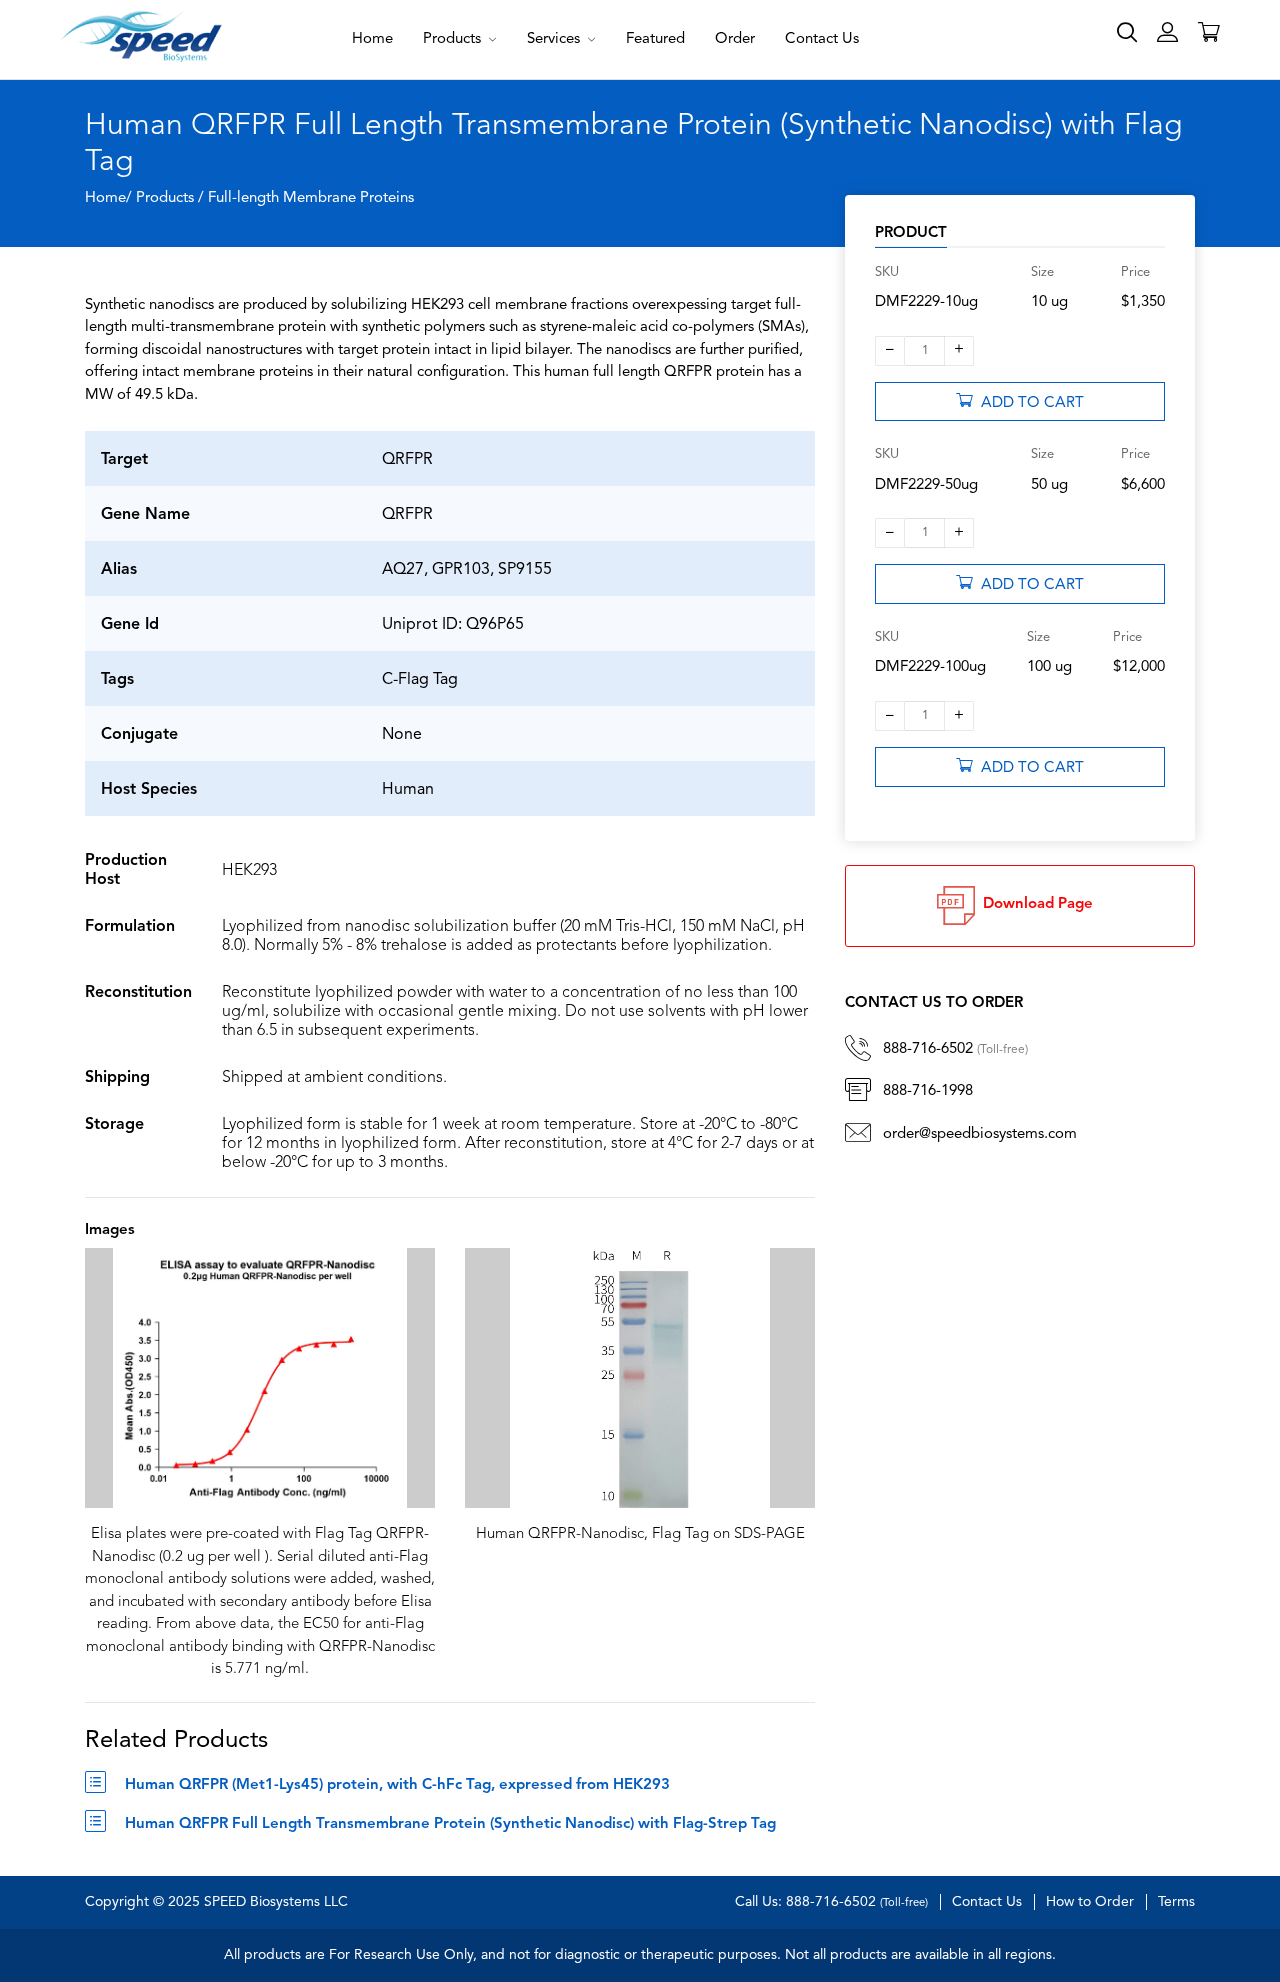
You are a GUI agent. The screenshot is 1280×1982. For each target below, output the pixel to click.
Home (372, 39)
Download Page (1034, 904)
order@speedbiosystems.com (980, 1134)
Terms (1176, 1902)
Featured (655, 39)
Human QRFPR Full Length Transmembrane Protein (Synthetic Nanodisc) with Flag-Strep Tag (450, 1824)
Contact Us (822, 39)
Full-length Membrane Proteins (311, 198)
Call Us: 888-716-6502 (831, 1902)
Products (454, 39)
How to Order (1090, 1902)
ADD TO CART (1028, 403)
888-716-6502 (955, 1049)
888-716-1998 (928, 1091)
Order (735, 39)
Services (555, 39)
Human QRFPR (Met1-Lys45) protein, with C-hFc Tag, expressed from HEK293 (397, 1785)
